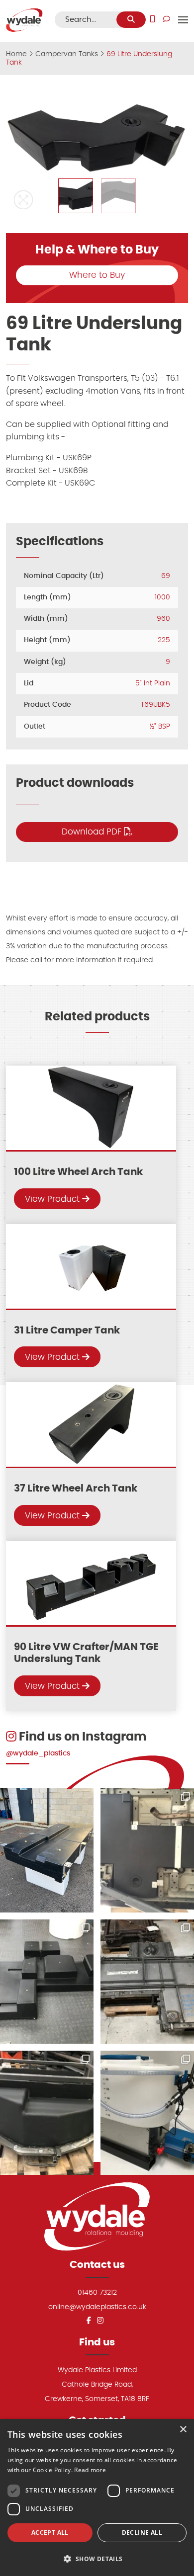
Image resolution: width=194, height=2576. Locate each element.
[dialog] (97, 2497)
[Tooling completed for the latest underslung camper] (47, 2113)
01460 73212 (97, 2292)
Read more (90, 2470)
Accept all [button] (50, 2533)
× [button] (183, 2430)
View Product (53, 1199)
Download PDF (93, 832)
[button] (23, 200)
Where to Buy (97, 275)
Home (16, 54)
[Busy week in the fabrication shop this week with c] (147, 1982)
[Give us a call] (152, 20)
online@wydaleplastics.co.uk (97, 2307)
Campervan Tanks (67, 54)
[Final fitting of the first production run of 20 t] (147, 1850)
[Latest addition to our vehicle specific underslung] (47, 1850)
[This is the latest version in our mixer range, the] (147, 2113)
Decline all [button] (142, 2533)
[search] (131, 20)
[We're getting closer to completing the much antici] (47, 1982)
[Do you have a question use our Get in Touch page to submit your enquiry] (167, 20)
